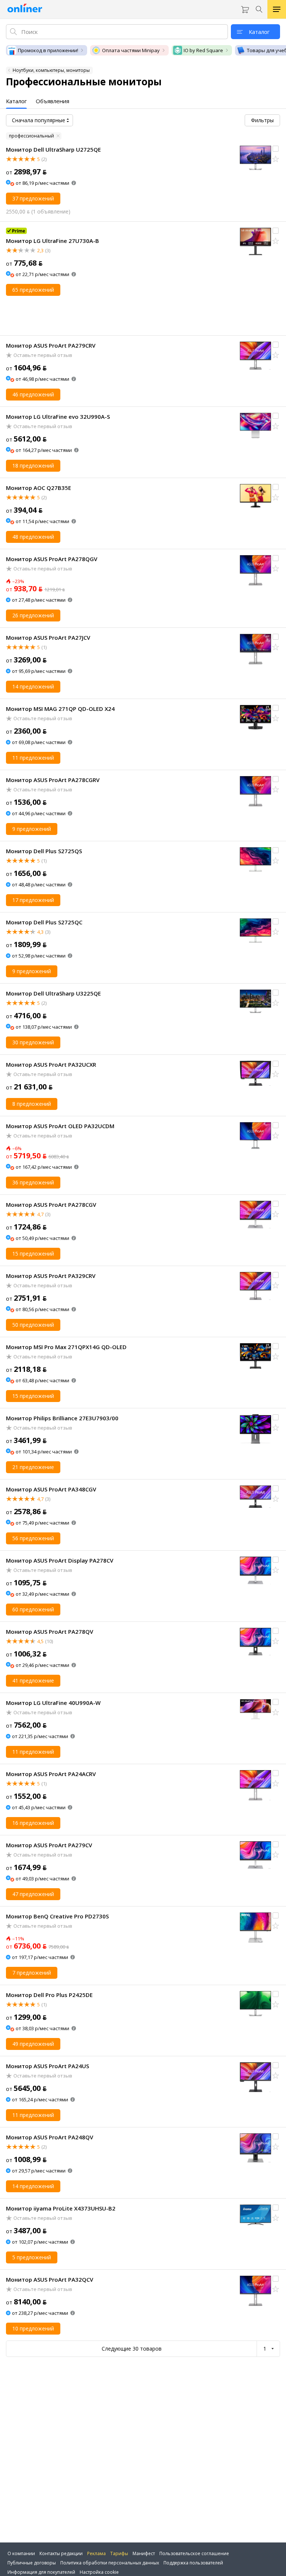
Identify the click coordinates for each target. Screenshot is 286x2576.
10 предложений (33, 2328)
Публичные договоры (32, 2563)
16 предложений (33, 1823)
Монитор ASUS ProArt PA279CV (49, 1845)
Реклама (96, 2553)
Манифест (144, 2553)
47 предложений (33, 1894)
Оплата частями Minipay (131, 50)
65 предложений (33, 290)
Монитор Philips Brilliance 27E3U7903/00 (62, 1418)
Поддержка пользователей (193, 2563)
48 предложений (33, 537)
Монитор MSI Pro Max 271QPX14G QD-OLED (66, 1347)
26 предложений (33, 615)
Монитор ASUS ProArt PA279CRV (51, 345)
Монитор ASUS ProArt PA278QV (50, 1632)
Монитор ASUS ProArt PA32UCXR (51, 1064)
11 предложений (33, 758)
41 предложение (33, 1681)
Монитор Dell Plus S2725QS (44, 851)
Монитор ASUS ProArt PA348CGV (51, 1489)
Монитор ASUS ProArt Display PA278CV (60, 1560)
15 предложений (33, 1254)
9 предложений (32, 829)
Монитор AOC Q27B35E (39, 488)
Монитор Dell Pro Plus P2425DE (49, 1995)
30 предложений (33, 1042)
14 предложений (33, 686)
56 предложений (33, 1538)
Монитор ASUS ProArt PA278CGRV (53, 780)
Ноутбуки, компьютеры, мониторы (51, 70)
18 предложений (33, 466)
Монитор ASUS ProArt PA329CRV (51, 1276)
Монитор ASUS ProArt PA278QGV (52, 559)
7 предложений (32, 1973)
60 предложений (33, 1609)
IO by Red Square (203, 50)
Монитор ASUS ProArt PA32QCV (50, 2279)
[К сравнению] (276, 149)
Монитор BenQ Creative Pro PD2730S (57, 1916)
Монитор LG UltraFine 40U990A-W (53, 1703)
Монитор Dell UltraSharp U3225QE (53, 993)
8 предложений (32, 1104)
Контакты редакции (61, 2553)
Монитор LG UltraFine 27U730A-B (53, 241)
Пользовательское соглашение (194, 2553)
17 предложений (33, 900)
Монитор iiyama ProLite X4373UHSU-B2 (61, 2208)
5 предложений (32, 2257)
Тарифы (119, 2553)
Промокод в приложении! (48, 50)
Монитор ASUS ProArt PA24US (47, 2066)
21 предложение (33, 1467)
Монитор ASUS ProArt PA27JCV (48, 637)
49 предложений (33, 2044)
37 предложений (33, 198)
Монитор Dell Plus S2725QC (44, 922)
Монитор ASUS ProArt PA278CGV (51, 1205)
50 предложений (33, 1325)
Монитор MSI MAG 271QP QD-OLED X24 (60, 709)
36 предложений (33, 1182)
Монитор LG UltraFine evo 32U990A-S (58, 417)
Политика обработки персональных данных (110, 2563)
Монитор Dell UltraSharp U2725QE (53, 149)
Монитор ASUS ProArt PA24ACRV (51, 1774)
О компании (21, 2553)
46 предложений (33, 394)
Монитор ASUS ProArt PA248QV (50, 2137)
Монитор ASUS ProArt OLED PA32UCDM (60, 1126)
